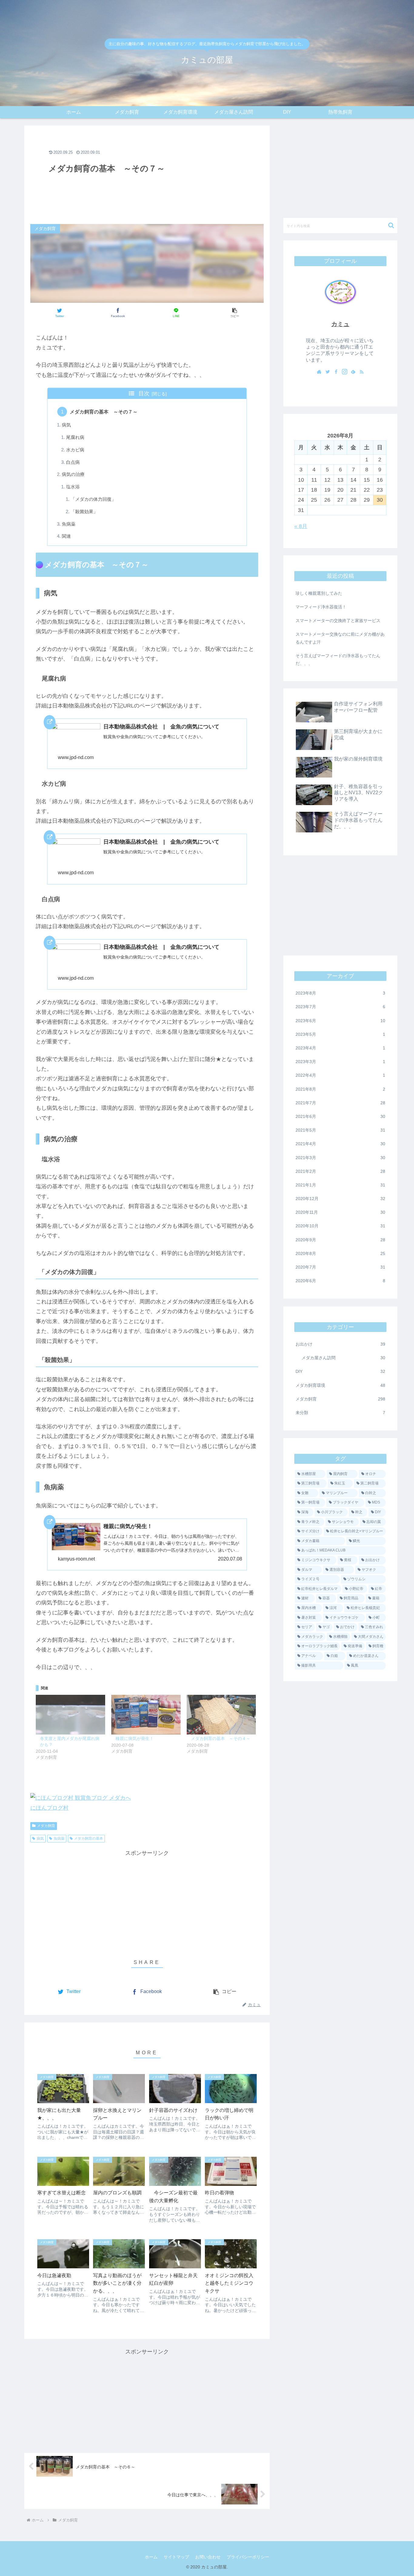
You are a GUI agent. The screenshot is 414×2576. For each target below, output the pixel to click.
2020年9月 (340, 1239)
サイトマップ (176, 2557)
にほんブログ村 (49, 1808)
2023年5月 (340, 1034)
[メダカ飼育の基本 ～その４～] (221, 1715)
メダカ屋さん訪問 (343, 1358)
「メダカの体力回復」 (93, 499)
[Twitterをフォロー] (328, 372)
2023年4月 (340, 1048)
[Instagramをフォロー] (345, 372)
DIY (340, 1371)
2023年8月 (340, 993)
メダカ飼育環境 (340, 1385)
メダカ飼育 (46, 1826)
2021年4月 (340, 1144)
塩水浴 (73, 487)
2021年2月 (340, 1171)
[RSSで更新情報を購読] (362, 372)
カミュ (340, 324)
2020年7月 (340, 1267)
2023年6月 (340, 1020)
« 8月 (301, 526)
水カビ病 (75, 450)
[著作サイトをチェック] (319, 372)
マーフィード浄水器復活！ (321, 607)
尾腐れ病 (75, 437)
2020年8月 (340, 1253)
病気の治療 (73, 474)
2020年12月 (340, 1199)
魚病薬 (69, 524)
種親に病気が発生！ (135, 1738)
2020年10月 (340, 1226)
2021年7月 (340, 1102)
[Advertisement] (147, 174)
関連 (66, 536)
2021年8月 (340, 1089)
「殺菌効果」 (84, 512)
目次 (144, 393)
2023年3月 (340, 1062)
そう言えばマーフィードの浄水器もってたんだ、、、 (338, 659)
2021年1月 (340, 1185)
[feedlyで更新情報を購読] (353, 372)
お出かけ (340, 1344)
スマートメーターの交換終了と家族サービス (338, 621)
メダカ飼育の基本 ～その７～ (104, 412)
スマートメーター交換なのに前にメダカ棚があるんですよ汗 (340, 638)
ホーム (151, 2557)
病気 (66, 425)
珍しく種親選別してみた (319, 593)
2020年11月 (340, 1212)
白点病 (73, 462)
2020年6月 (340, 1281)
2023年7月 (340, 1007)
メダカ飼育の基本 (88, 1838)
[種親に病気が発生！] (146, 1715)
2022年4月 (340, 1075)
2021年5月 (340, 1130)
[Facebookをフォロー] (336, 372)
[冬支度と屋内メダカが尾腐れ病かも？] (70, 1715)
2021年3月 (340, 1157)
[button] (234, 313)
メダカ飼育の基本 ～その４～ (221, 1738)
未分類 (340, 1413)
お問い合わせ (208, 2557)
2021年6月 (340, 1116)
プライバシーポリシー (248, 2557)
